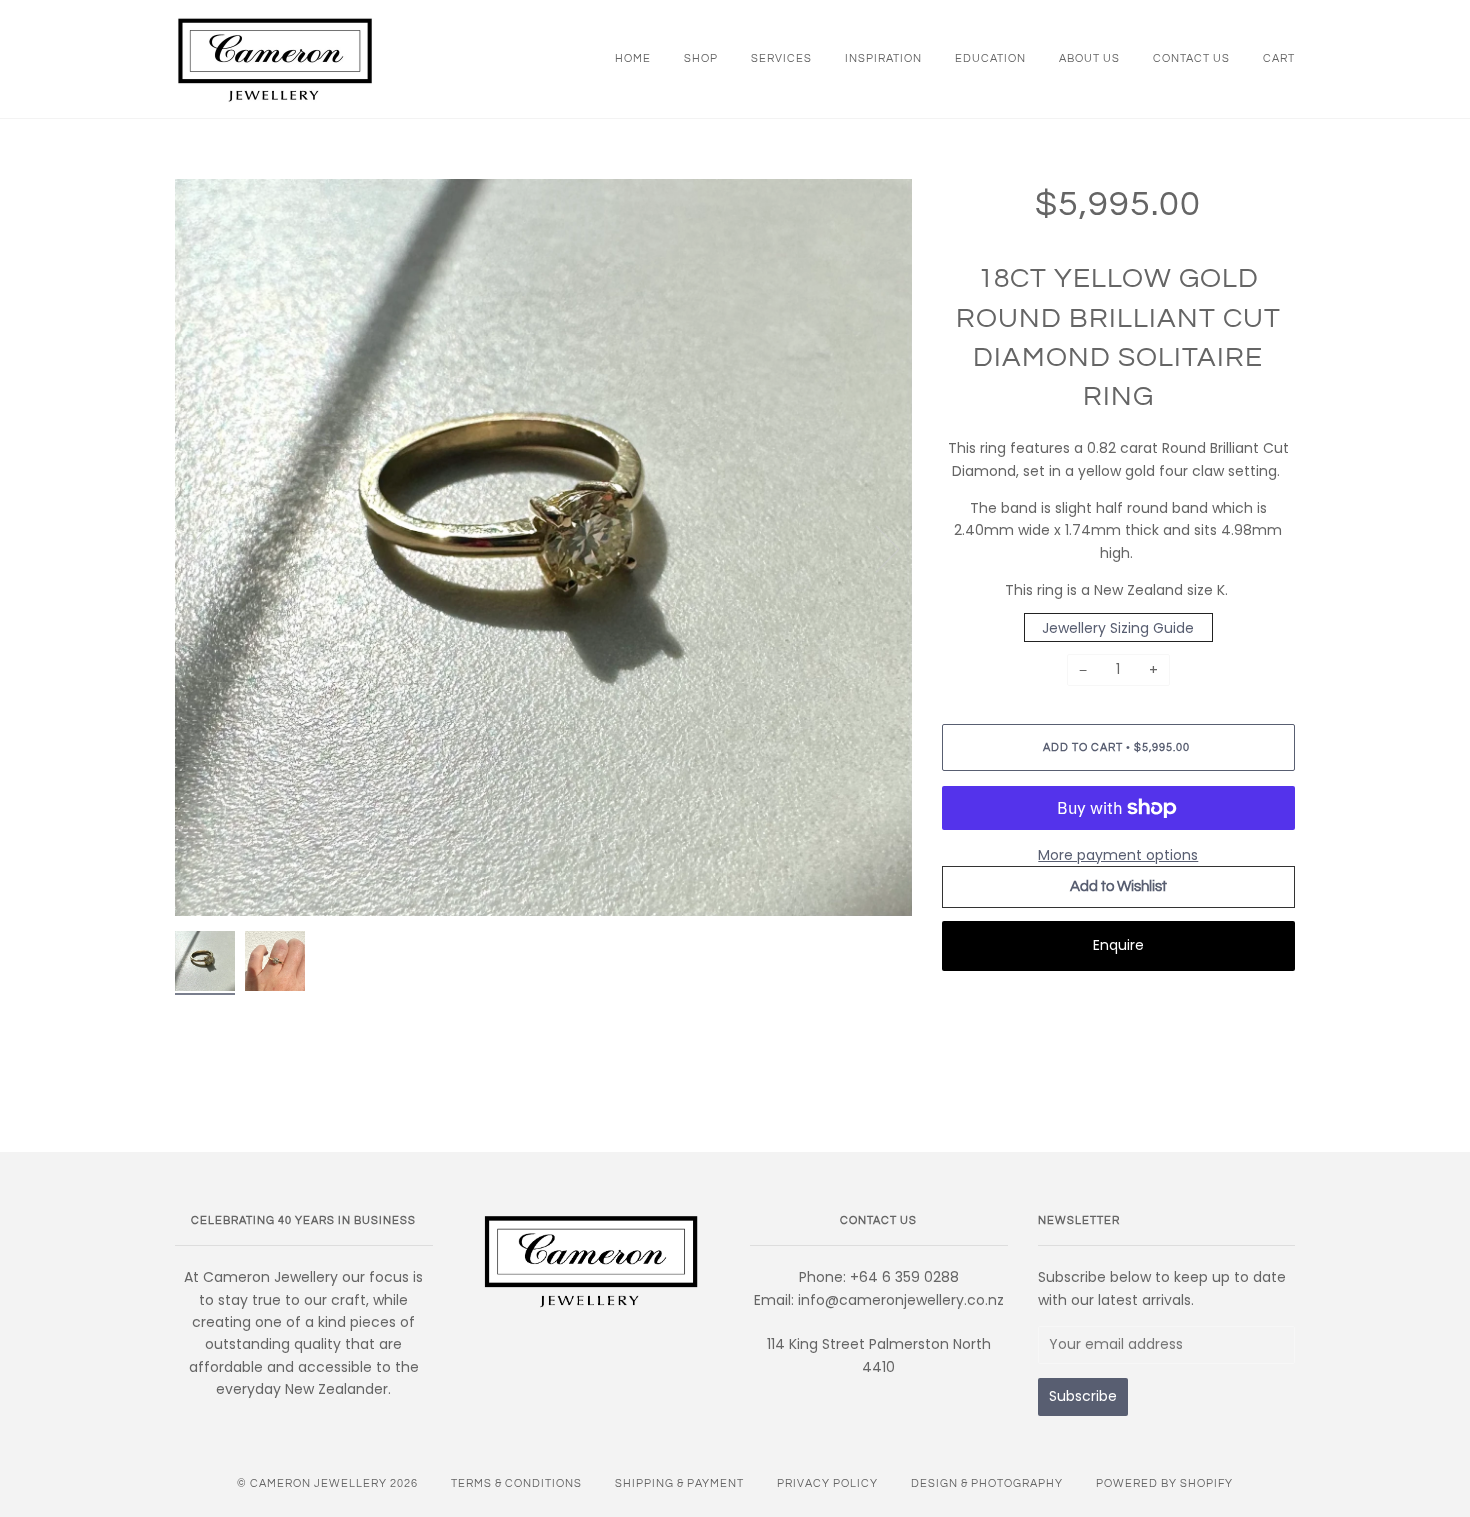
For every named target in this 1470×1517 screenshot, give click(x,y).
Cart (1279, 58)
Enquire (1118, 945)
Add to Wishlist (1118, 886)
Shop (701, 58)
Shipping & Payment (679, 1483)
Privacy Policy (827, 1483)
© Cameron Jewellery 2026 (327, 1483)
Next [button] (875, 548)
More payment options (1118, 855)
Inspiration (883, 58)
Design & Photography (987, 1483)
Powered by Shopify (1164, 1483)
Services (781, 58)
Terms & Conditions (516, 1483)
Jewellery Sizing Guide (1118, 627)
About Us (1089, 58)
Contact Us (1191, 58)
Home (633, 58)
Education (990, 58)
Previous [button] (209, 548)
